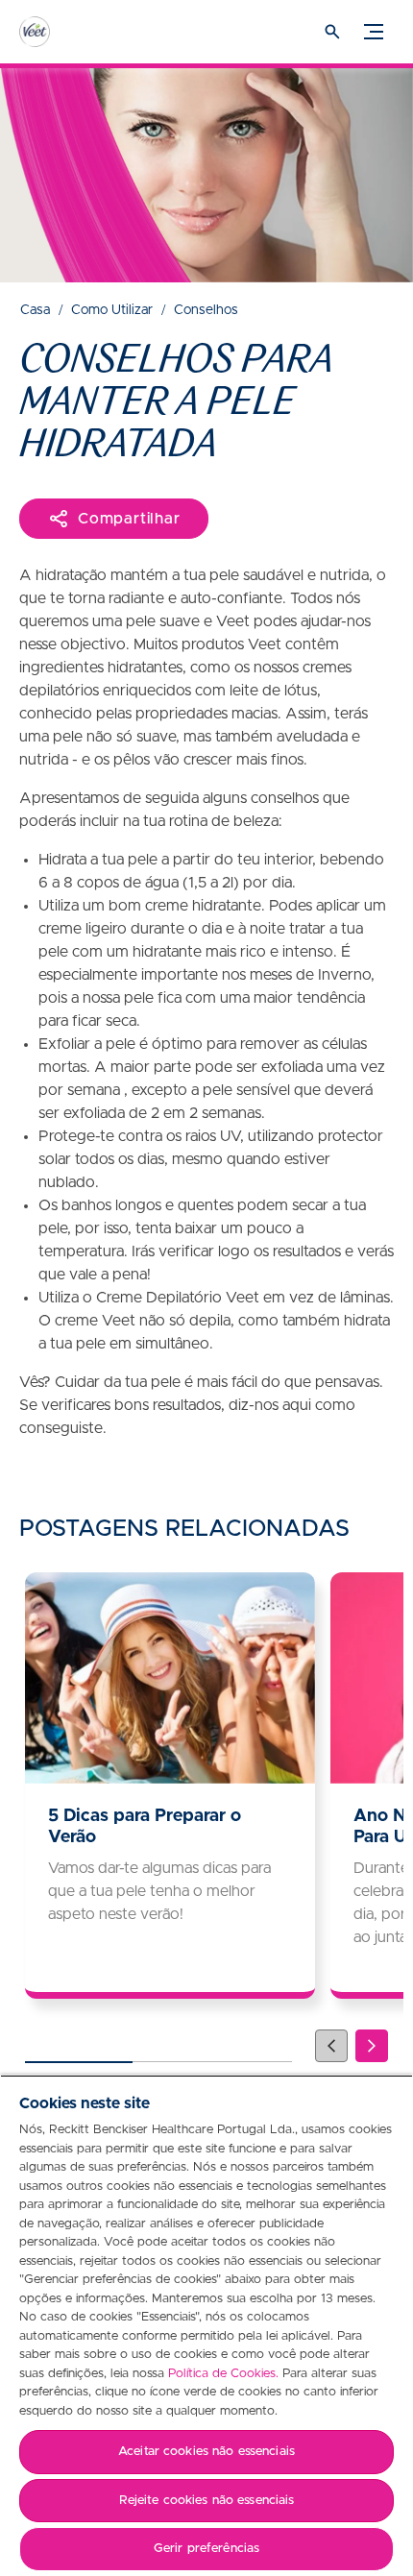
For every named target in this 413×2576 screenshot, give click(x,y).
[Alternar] (374, 32)
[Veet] (53, 32)
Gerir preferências (206, 2549)
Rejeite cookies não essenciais (207, 2501)
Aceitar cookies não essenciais (206, 2452)
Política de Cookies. (223, 2374)
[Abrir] (332, 32)
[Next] (372, 2046)
